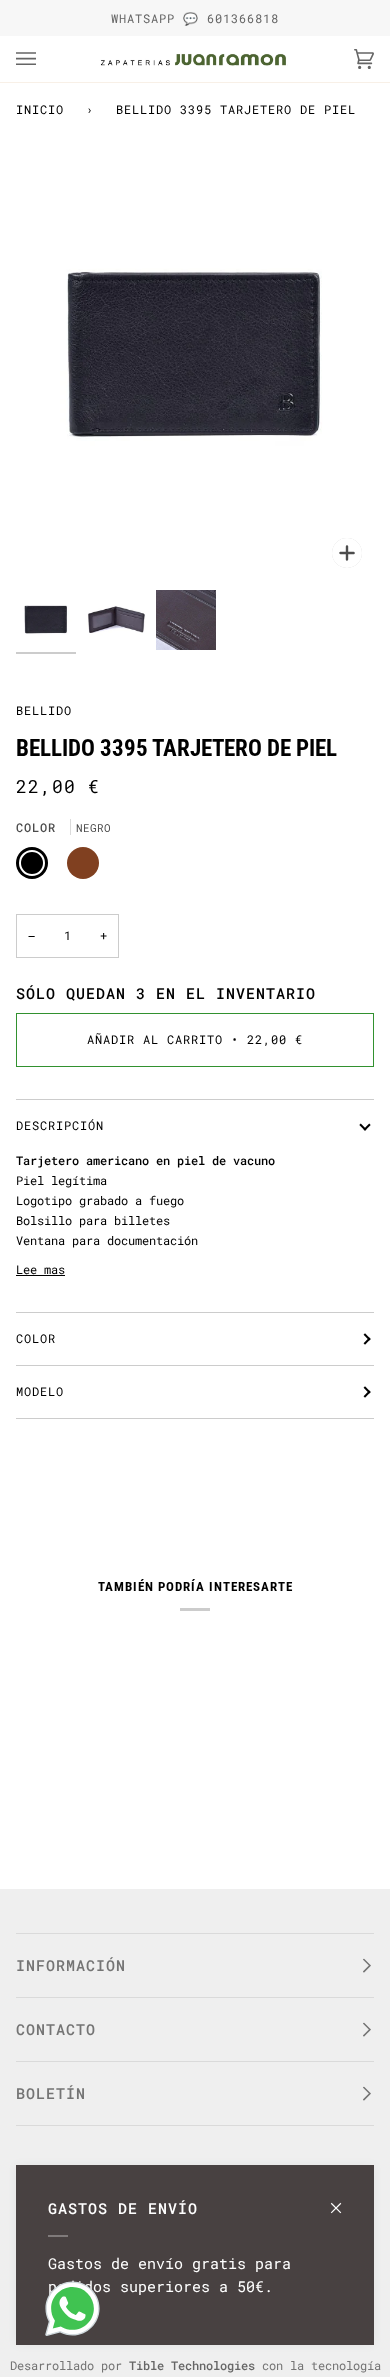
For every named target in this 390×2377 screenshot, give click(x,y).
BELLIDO (44, 710)
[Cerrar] (344, 2198)
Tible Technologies (192, 2365)
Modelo (40, 1391)
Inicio (40, 109)
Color (36, 1338)
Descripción (60, 1125)
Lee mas (40, 1269)
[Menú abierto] (46, 59)
